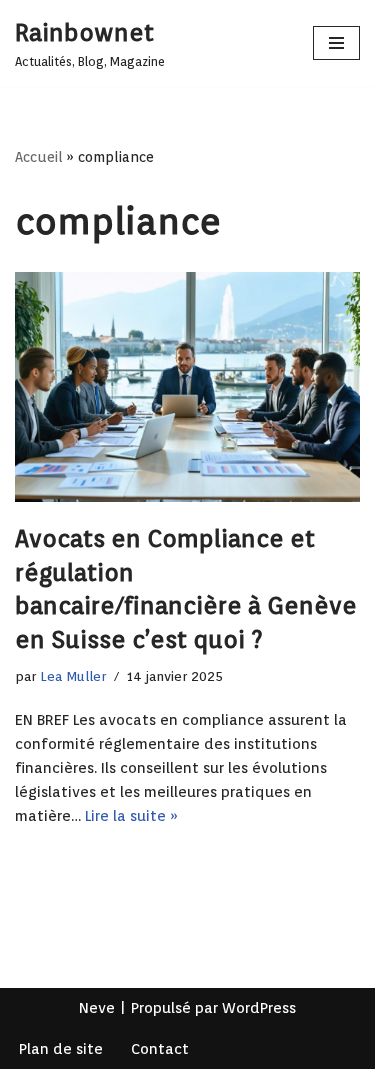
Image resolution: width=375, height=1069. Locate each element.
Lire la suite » (131, 816)
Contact (160, 1049)
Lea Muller (73, 676)
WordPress (259, 1008)
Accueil (39, 157)
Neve (97, 1008)
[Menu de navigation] (336, 43)
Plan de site (61, 1049)
